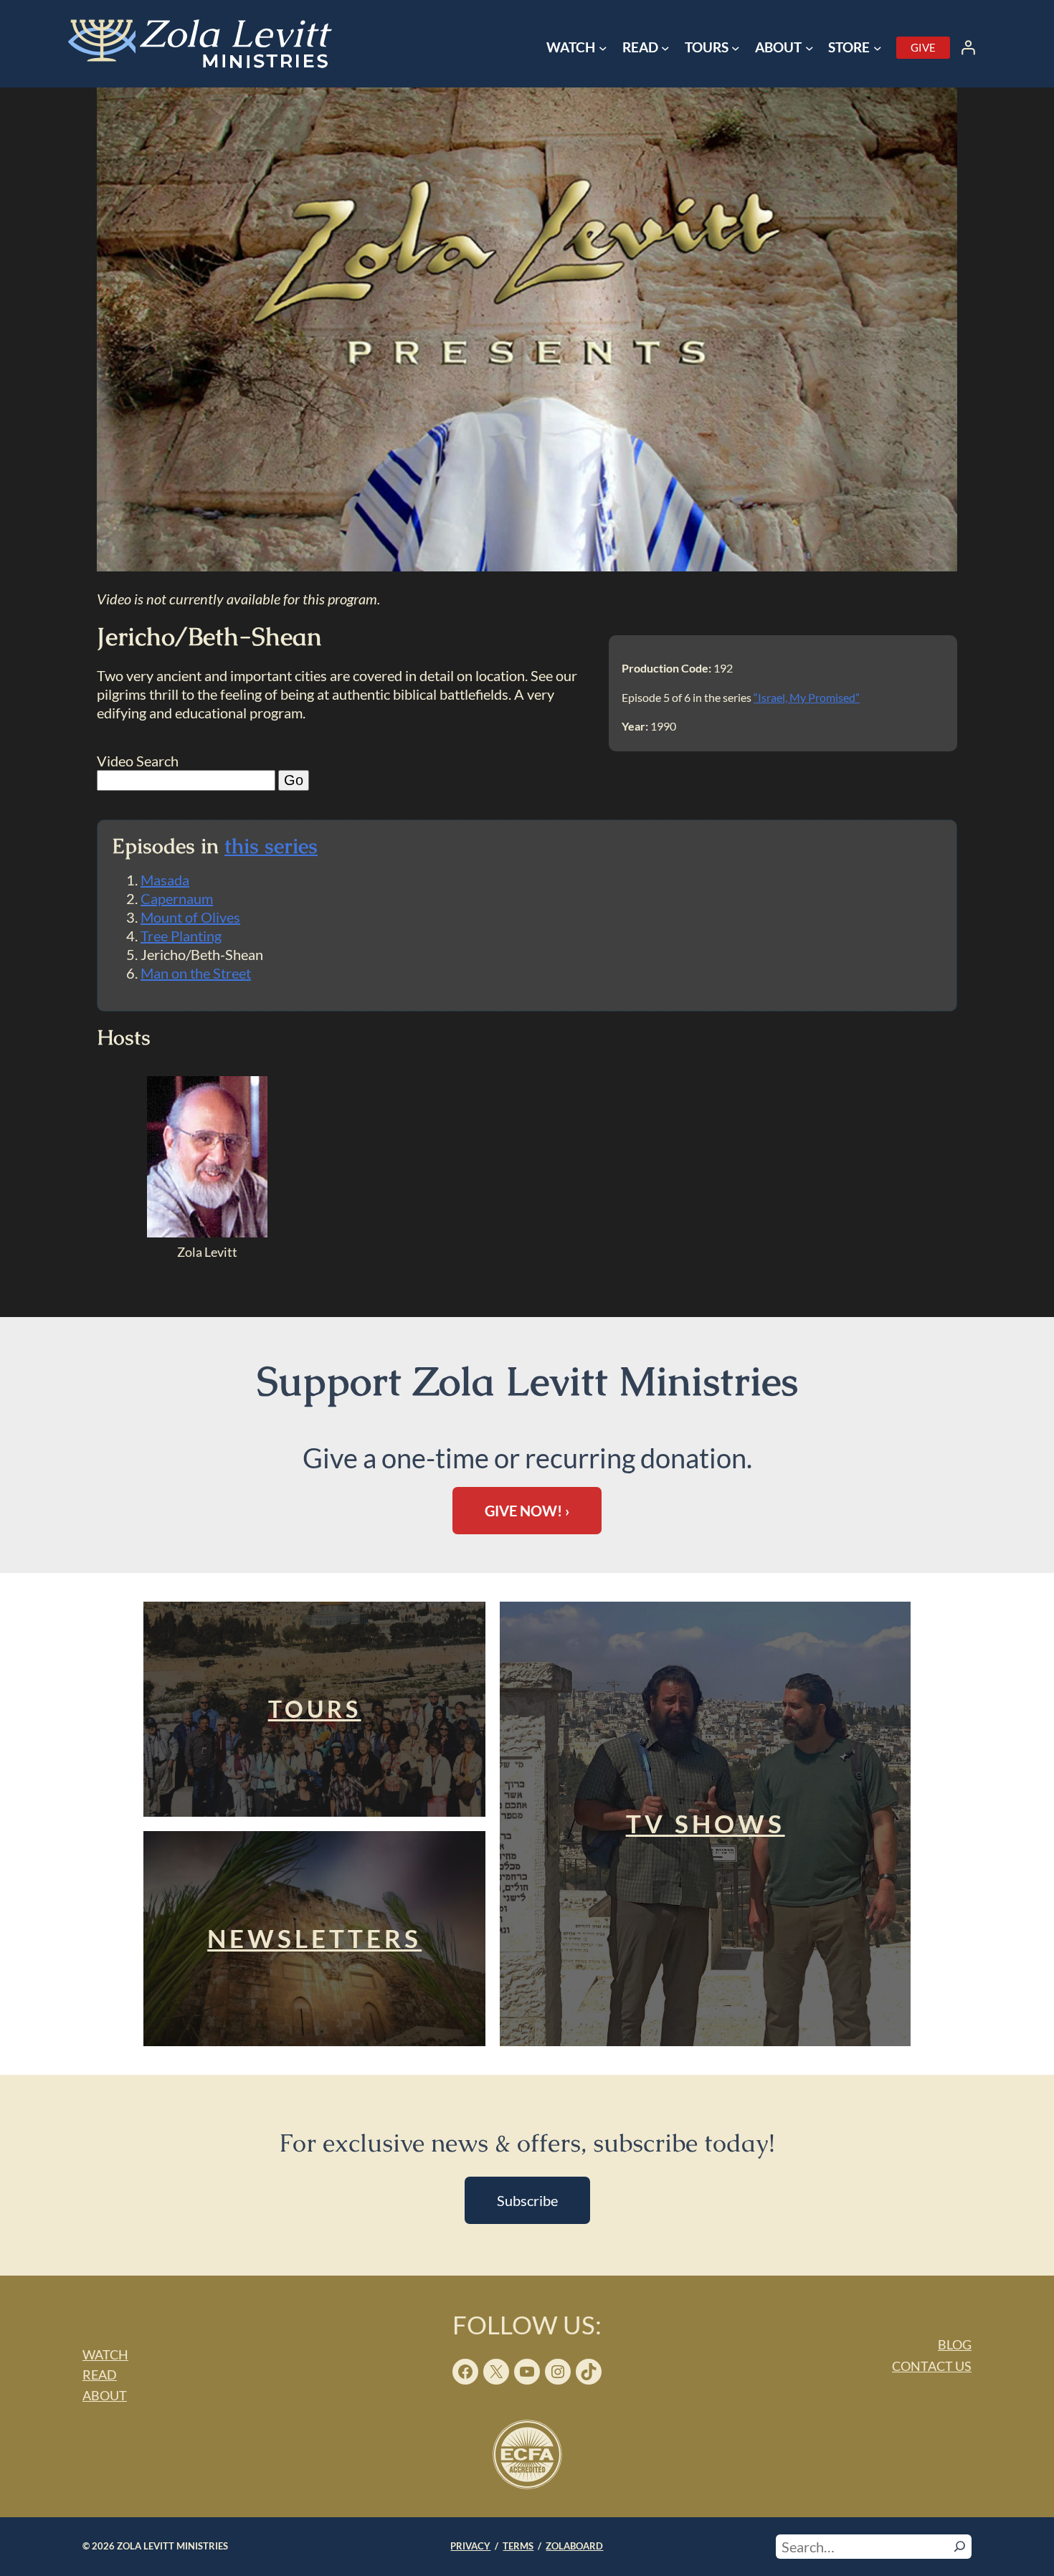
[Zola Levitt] (207, 1232)
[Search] (960, 2547)
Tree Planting (181, 936)
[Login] (968, 47)
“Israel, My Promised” (807, 697)
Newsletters (314, 1938)
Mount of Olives (190, 917)
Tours (315, 1709)
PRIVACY (470, 2546)
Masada (165, 880)
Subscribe (527, 2200)
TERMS (518, 2546)
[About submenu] (810, 48)
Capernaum (177, 898)
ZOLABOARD (574, 2546)
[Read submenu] (665, 48)
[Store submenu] (878, 48)
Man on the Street (196, 973)
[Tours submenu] (736, 48)
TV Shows (706, 1824)
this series (271, 846)
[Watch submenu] (603, 48)
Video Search (138, 761)
